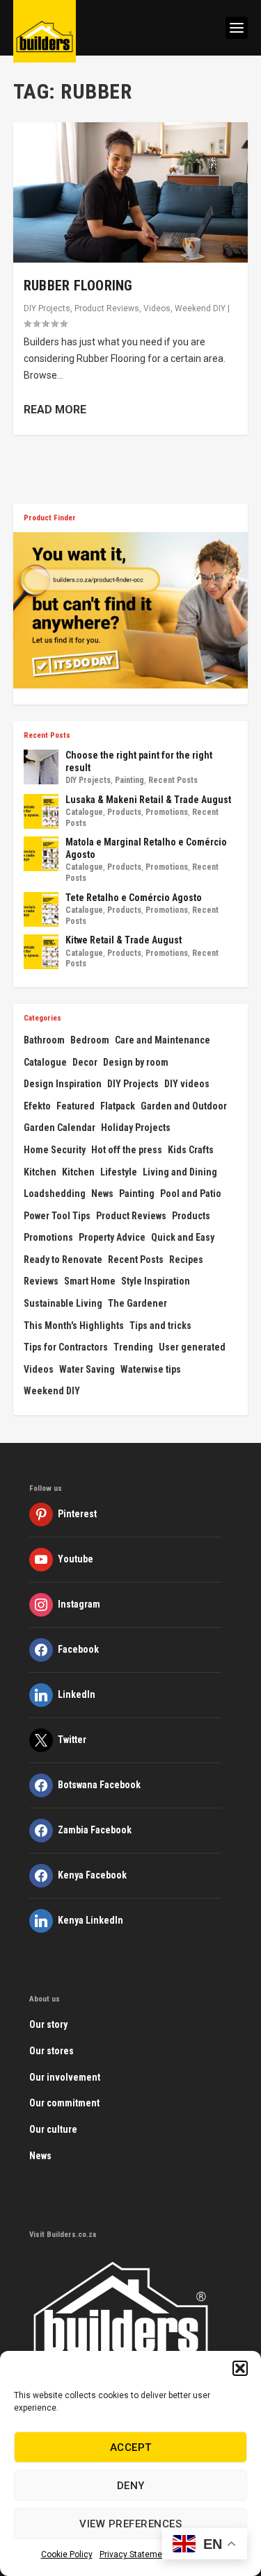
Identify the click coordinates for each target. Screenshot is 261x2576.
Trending (133, 1347)
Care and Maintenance (163, 1040)
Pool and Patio (191, 1194)
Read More (55, 410)
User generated (192, 1347)
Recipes (186, 1260)
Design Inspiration (63, 1084)
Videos (157, 308)
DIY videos (187, 1084)
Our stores (52, 2051)
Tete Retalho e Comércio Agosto (134, 898)
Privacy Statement (135, 2554)
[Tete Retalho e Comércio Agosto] (41, 909)
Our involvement (65, 2077)
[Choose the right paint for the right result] (41, 767)
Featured (76, 1106)
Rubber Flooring (78, 286)
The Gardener (137, 1303)
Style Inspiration (156, 1281)
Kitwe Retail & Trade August (124, 940)
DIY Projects (47, 308)
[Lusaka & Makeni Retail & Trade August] (41, 811)
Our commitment (64, 2103)
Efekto (37, 1106)
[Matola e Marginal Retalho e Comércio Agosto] (41, 854)
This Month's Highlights (74, 1326)
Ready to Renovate (63, 1260)
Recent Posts (173, 780)
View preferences (130, 2524)
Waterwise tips (151, 1369)
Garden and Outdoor (184, 1106)
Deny (131, 2486)
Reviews (41, 1281)
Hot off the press (127, 1150)
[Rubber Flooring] (131, 192)
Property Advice (112, 1237)
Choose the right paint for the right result (139, 761)
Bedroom (90, 1040)
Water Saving (87, 1369)
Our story (48, 2024)
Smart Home (90, 1281)
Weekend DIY (200, 308)
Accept (131, 2447)
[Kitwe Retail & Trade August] (41, 952)
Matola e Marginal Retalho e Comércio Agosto (146, 848)
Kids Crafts (191, 1150)
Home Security (55, 1150)
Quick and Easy (183, 1237)
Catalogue (84, 812)
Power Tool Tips (57, 1216)
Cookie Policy (67, 2554)
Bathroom (44, 1040)
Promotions (167, 812)
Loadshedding (55, 1194)
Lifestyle (119, 1172)
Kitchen (40, 1172)
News (102, 1194)
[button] (240, 2368)
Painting (129, 780)
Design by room (136, 1062)
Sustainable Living (63, 1303)
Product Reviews (107, 308)
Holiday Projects (136, 1128)
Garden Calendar (60, 1128)
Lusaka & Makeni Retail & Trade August (148, 800)
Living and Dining (180, 1172)
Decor (85, 1062)
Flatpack (118, 1106)
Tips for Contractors (66, 1347)
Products (124, 812)
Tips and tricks (160, 1326)
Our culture (53, 2129)
